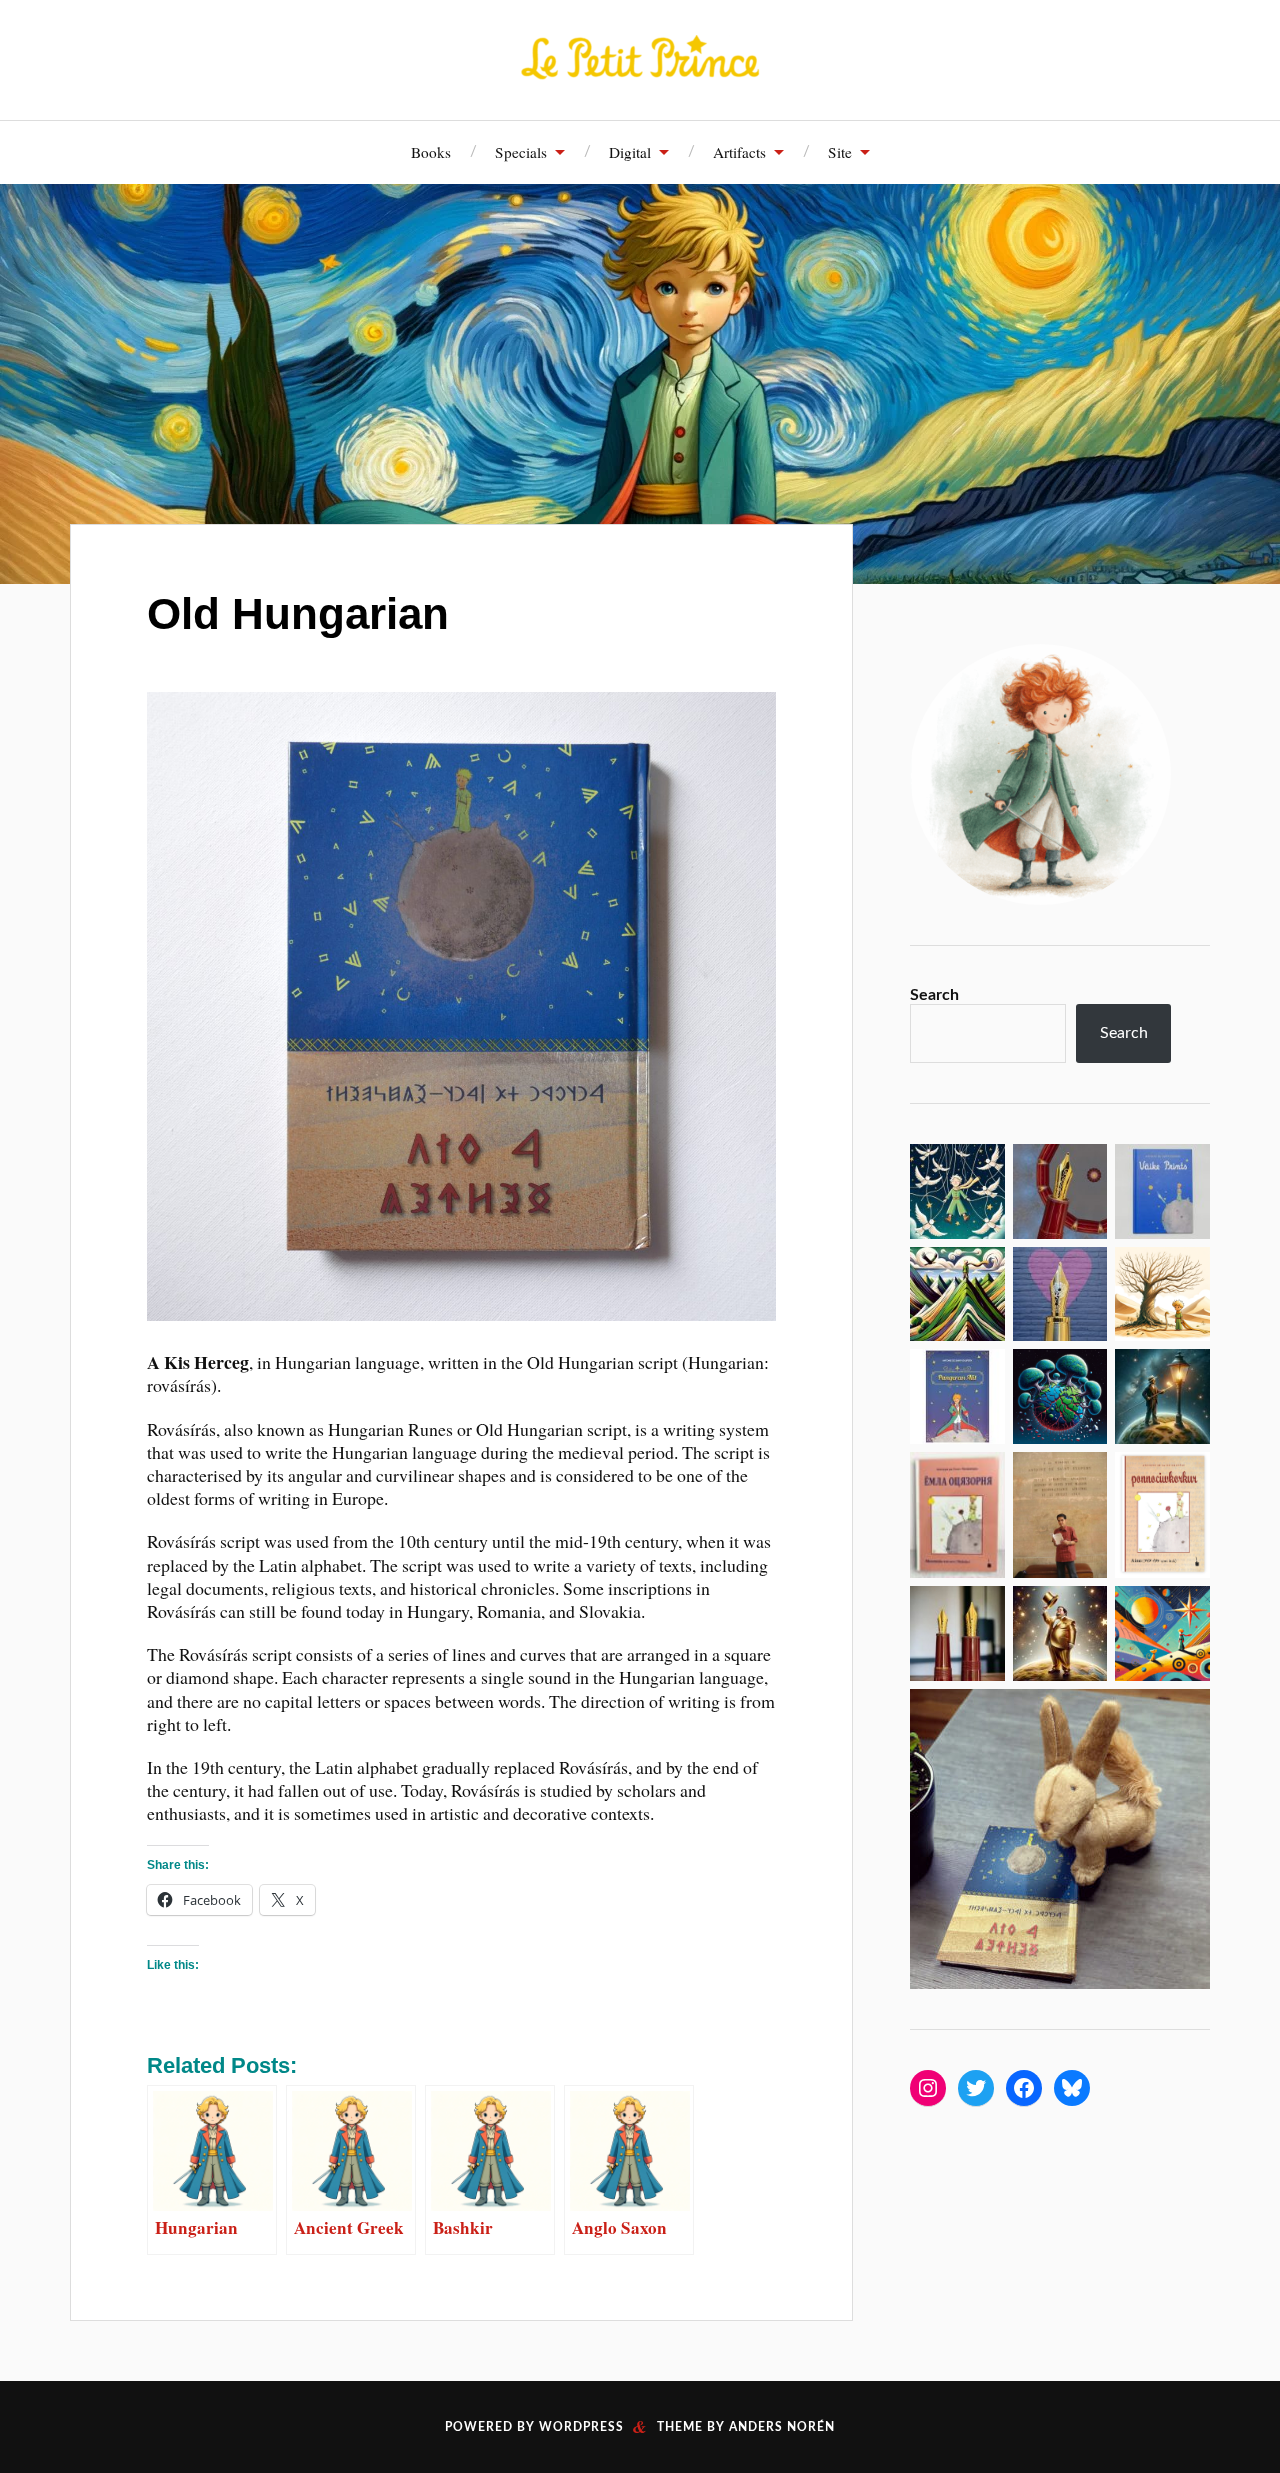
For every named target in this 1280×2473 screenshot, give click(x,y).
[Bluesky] (1072, 2088)
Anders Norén (782, 2427)
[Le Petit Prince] (640, 58)
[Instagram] (928, 2088)
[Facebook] (1024, 2088)
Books (431, 152)
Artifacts (739, 152)
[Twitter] (976, 2088)
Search (934, 995)
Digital (630, 152)
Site (840, 152)
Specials (521, 152)
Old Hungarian (298, 613)
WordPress (581, 2427)
